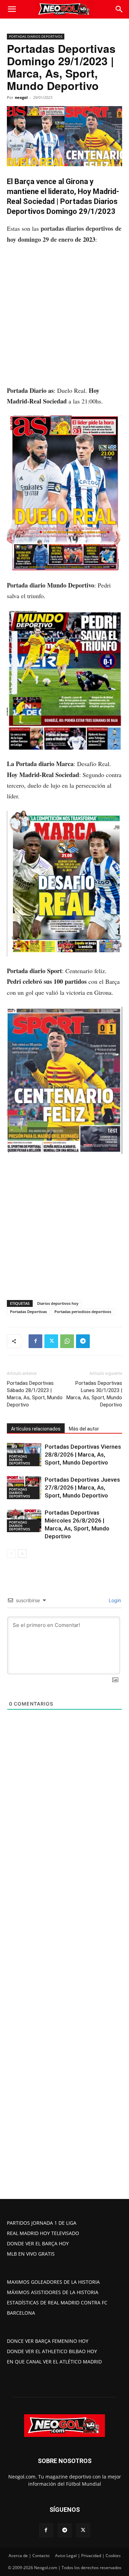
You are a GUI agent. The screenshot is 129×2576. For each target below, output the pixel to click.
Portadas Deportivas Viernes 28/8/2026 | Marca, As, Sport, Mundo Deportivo (83, 1455)
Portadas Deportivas (28, 1312)
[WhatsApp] (67, 1341)
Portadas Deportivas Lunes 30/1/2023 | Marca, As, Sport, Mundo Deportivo (94, 1394)
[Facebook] (35, 1341)
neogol (21, 97)
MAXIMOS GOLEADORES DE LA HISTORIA (53, 2282)
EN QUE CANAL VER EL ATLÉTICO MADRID (54, 2362)
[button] (12, 9)
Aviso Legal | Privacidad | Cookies (88, 2556)
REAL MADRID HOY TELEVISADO (43, 2233)
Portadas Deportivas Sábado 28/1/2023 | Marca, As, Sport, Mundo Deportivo (35, 1394)
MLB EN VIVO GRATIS (31, 2254)
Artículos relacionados (36, 1429)
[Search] (119, 9)
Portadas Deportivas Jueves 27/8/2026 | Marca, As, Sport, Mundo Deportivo (82, 1488)
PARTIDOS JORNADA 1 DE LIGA (42, 2223)
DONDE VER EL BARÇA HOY (38, 2243)
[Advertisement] (64, 318)
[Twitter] (51, 1341)
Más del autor (84, 1429)
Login (114, 1600)
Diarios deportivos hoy (58, 1303)
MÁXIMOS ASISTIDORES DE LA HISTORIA (53, 2292)
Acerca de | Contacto (29, 2556)
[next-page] (22, 1554)
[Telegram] (83, 1341)
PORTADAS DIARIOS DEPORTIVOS (36, 36)
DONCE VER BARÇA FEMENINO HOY (48, 2341)
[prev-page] (11, 1554)
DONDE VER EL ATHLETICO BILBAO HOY (52, 2351)
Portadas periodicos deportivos (83, 1312)
